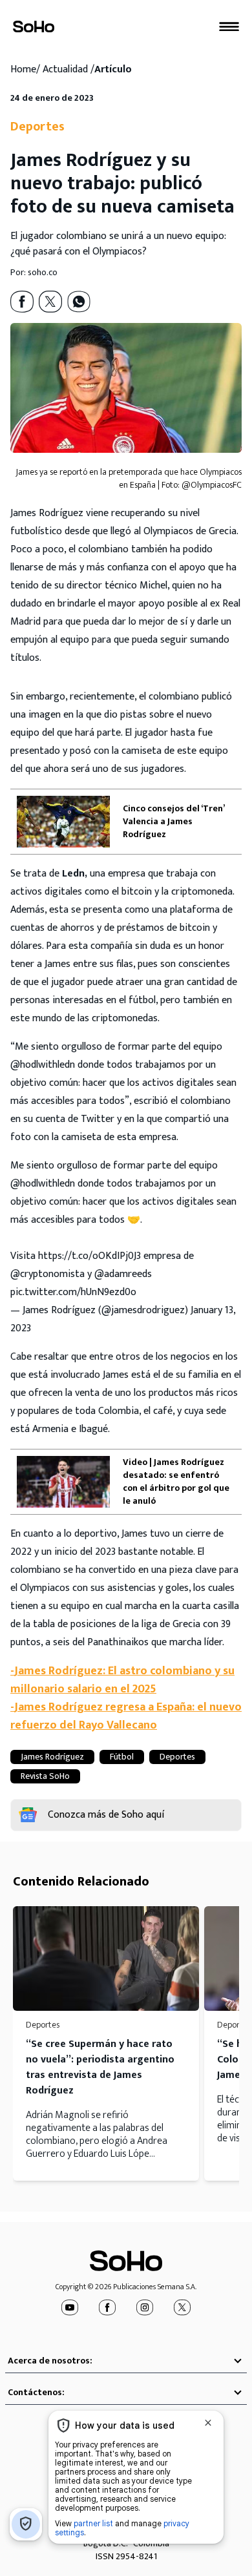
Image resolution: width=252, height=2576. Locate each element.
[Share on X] (50, 302)
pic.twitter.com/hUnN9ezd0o (73, 1292)
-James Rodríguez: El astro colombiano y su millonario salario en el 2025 (122, 1680)
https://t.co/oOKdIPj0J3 (89, 1256)
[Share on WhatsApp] (79, 302)
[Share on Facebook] (22, 302)
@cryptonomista (47, 1274)
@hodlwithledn (43, 1184)
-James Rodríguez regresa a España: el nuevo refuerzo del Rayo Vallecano (126, 1716)
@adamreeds (123, 1274)
